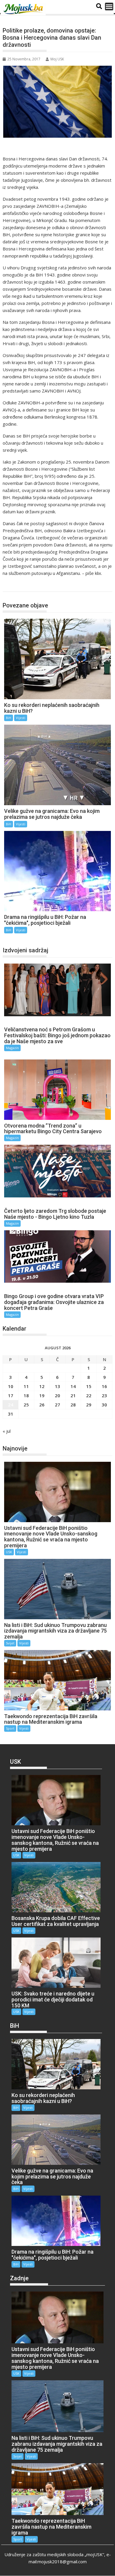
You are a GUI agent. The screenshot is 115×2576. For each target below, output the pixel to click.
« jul (7, 1431)
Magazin (12, 1048)
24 (11, 1405)
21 (73, 1395)
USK (9, 1552)
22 (89, 1395)
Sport (10, 1728)
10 (11, 1386)
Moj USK (57, 59)
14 (73, 1386)
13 (57, 1386)
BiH (13, 585)
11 (26, 1386)
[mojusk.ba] (24, 9)
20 (57, 1395)
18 (26, 1395)
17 (11, 1395)
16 (104, 1386)
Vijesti (21, 718)
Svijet (10, 1643)
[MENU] (109, 7)
